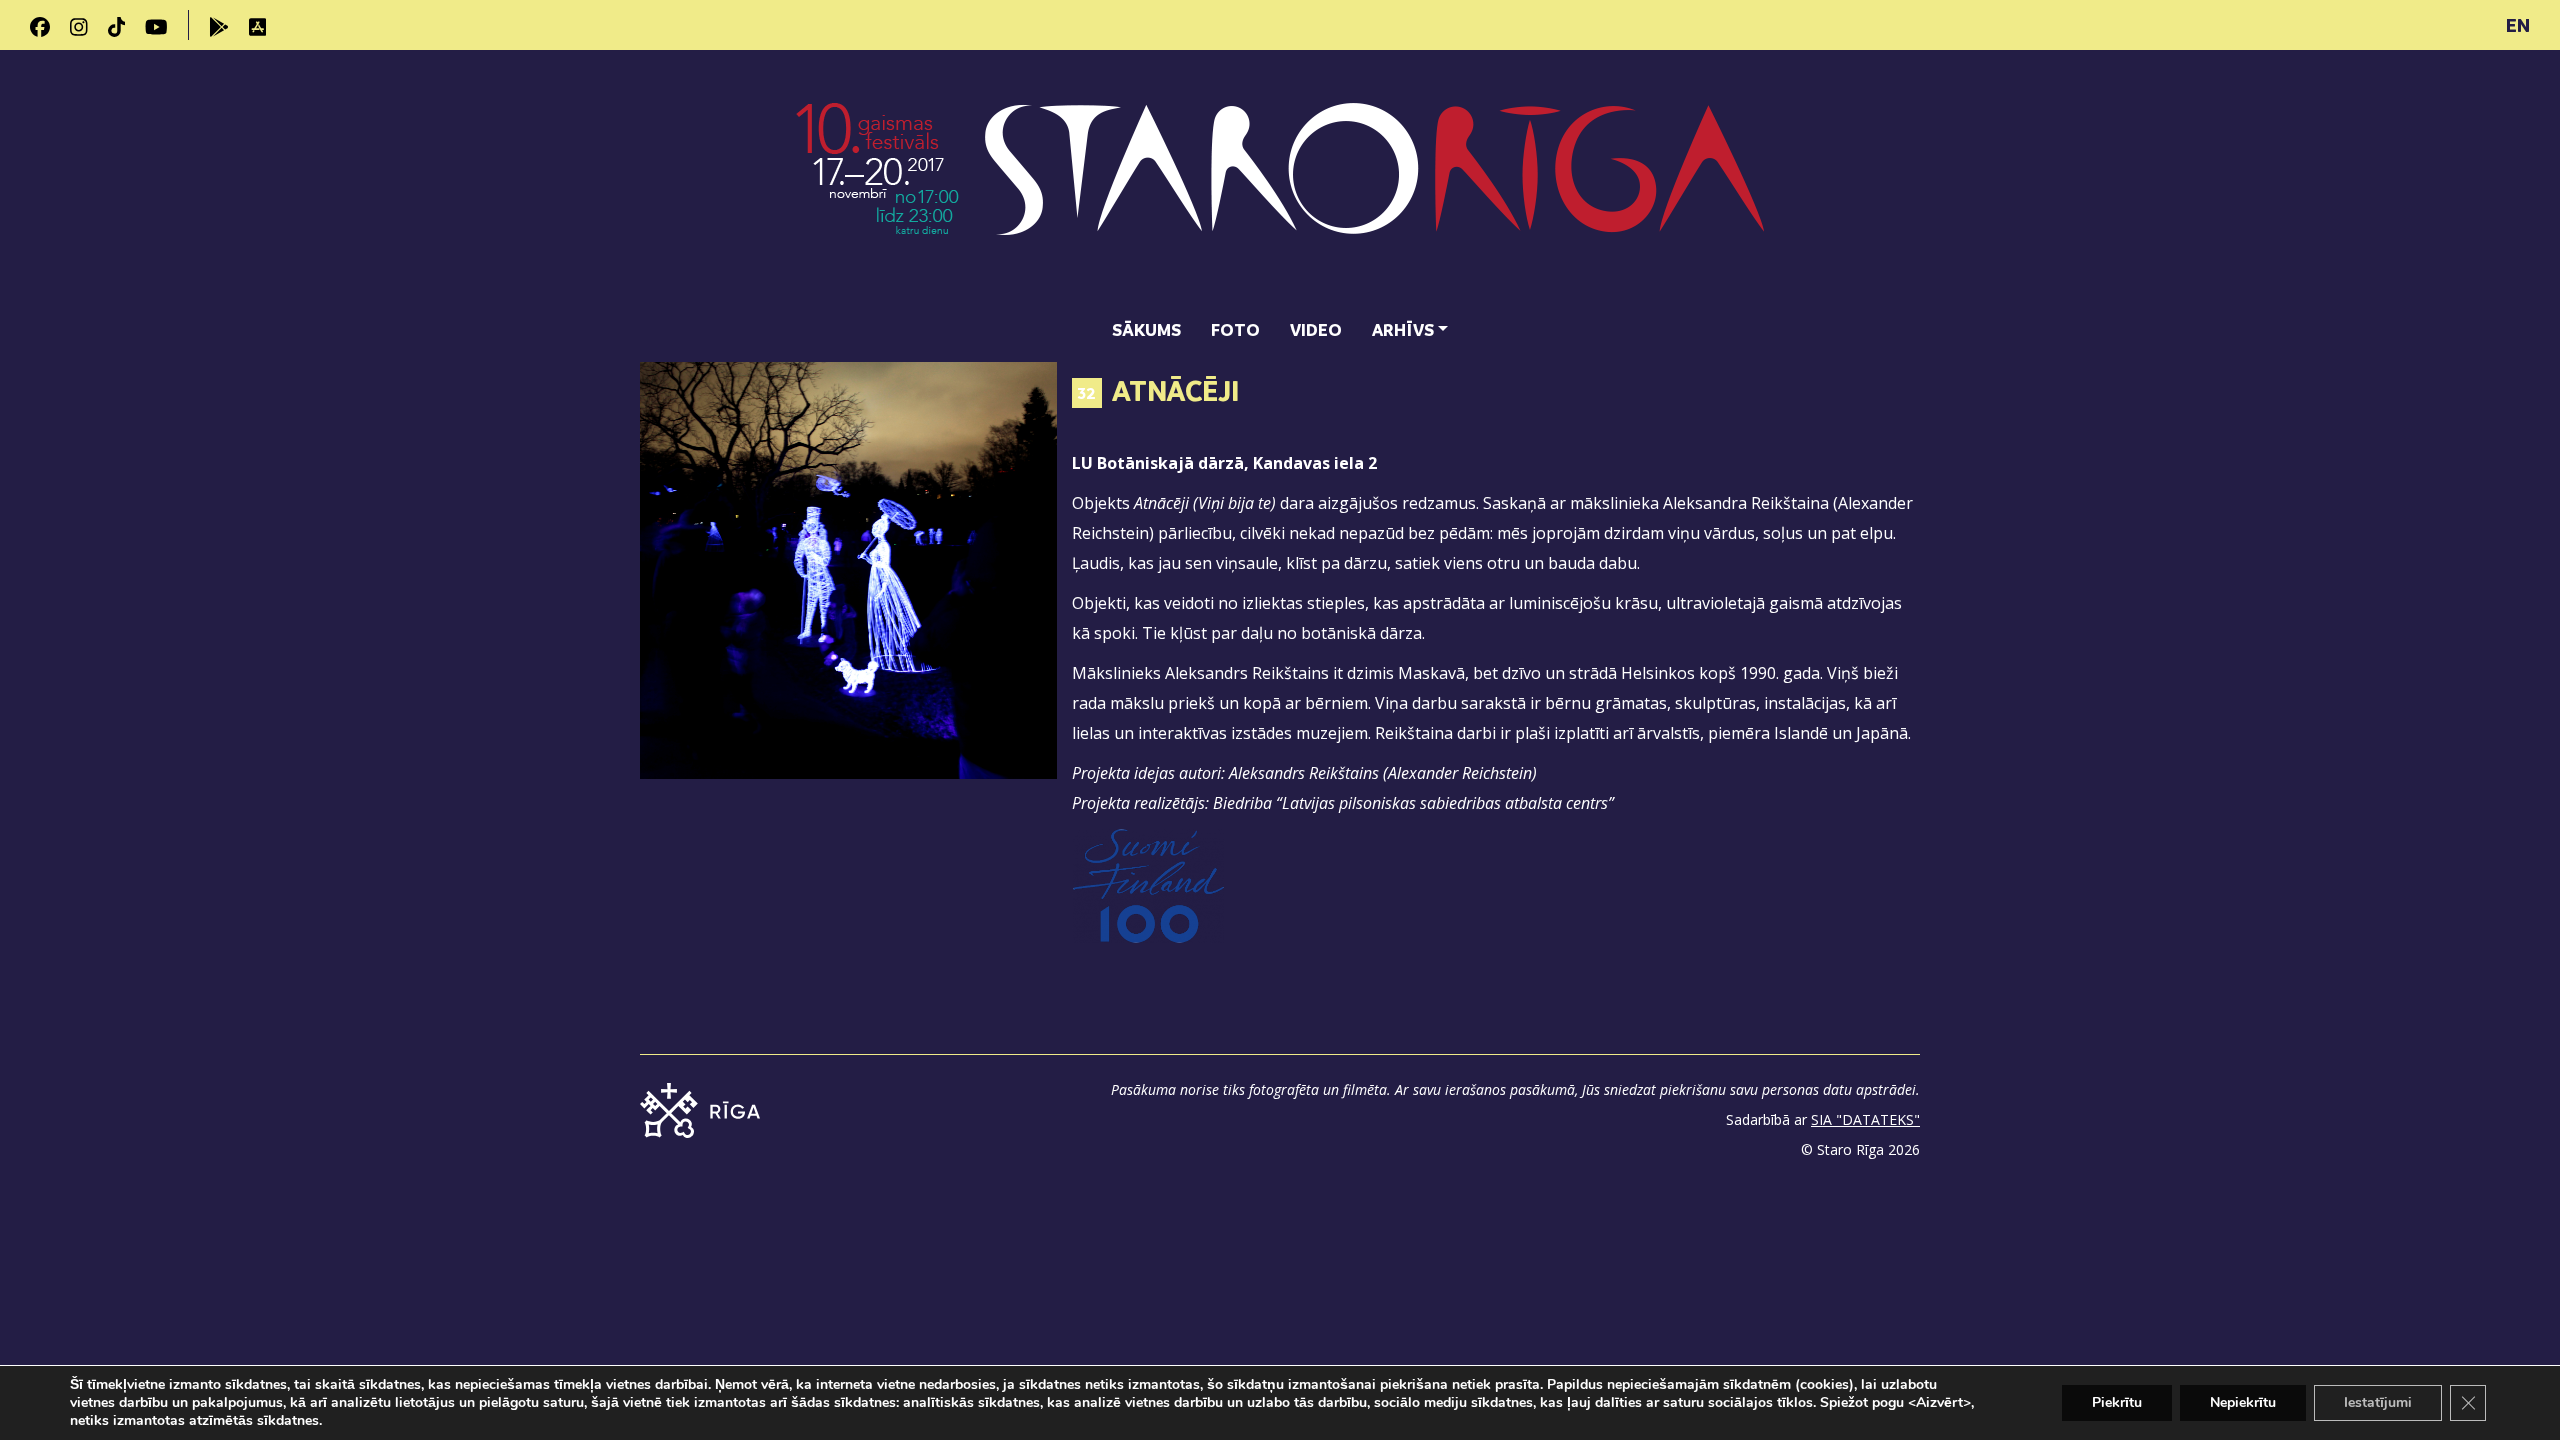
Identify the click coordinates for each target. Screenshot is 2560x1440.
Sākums (1146, 329)
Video (1316, 329)
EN (2518, 25)
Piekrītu (2117, 1402)
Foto (1235, 329)
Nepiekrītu (2243, 1402)
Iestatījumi (2378, 1402)
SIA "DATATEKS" (1865, 1119)
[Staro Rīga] (1280, 181)
